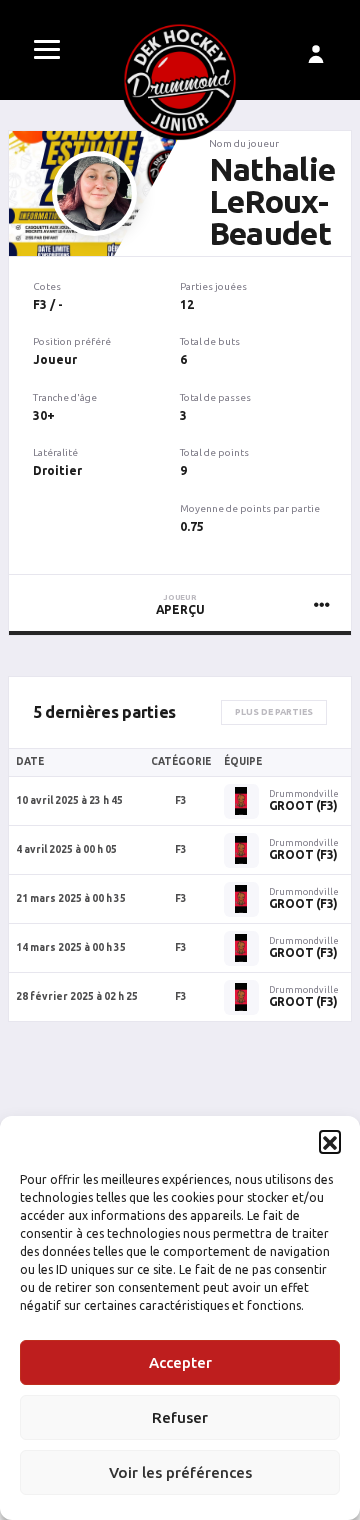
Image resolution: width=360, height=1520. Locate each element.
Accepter (180, 1362)
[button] (330, 1141)
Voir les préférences (180, 1472)
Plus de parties (274, 712)
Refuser (180, 1417)
